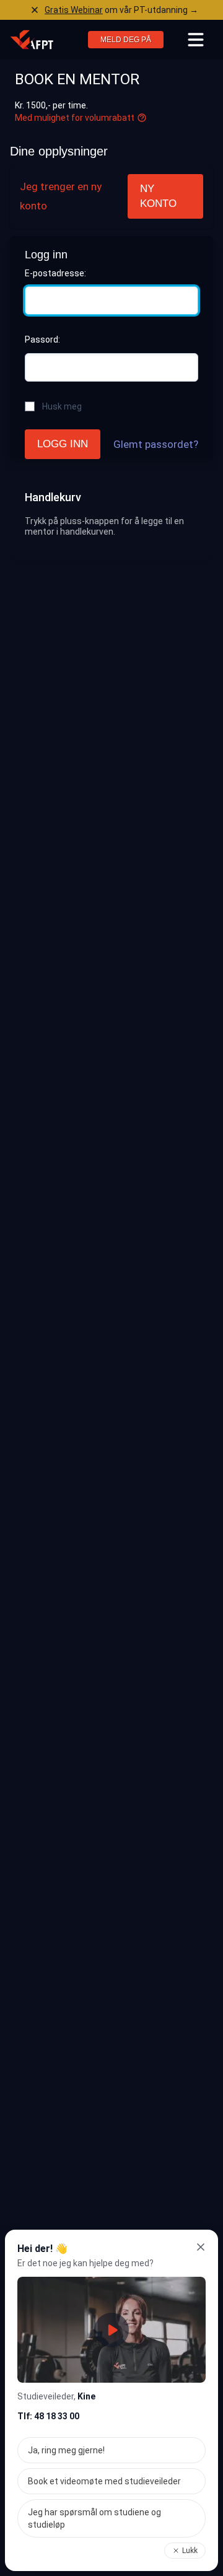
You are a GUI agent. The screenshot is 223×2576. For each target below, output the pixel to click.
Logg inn (63, 444)
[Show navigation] (196, 40)
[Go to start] (32, 40)
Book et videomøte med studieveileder (104, 2481)
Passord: (42, 340)
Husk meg (62, 406)
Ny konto (158, 196)
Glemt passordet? (156, 444)
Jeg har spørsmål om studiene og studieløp (94, 2518)
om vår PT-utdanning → (121, 10)
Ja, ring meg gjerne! (66, 2450)
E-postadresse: (55, 273)
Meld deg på (126, 40)
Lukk (190, 2551)
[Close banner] (35, 10)
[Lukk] (201, 2247)
